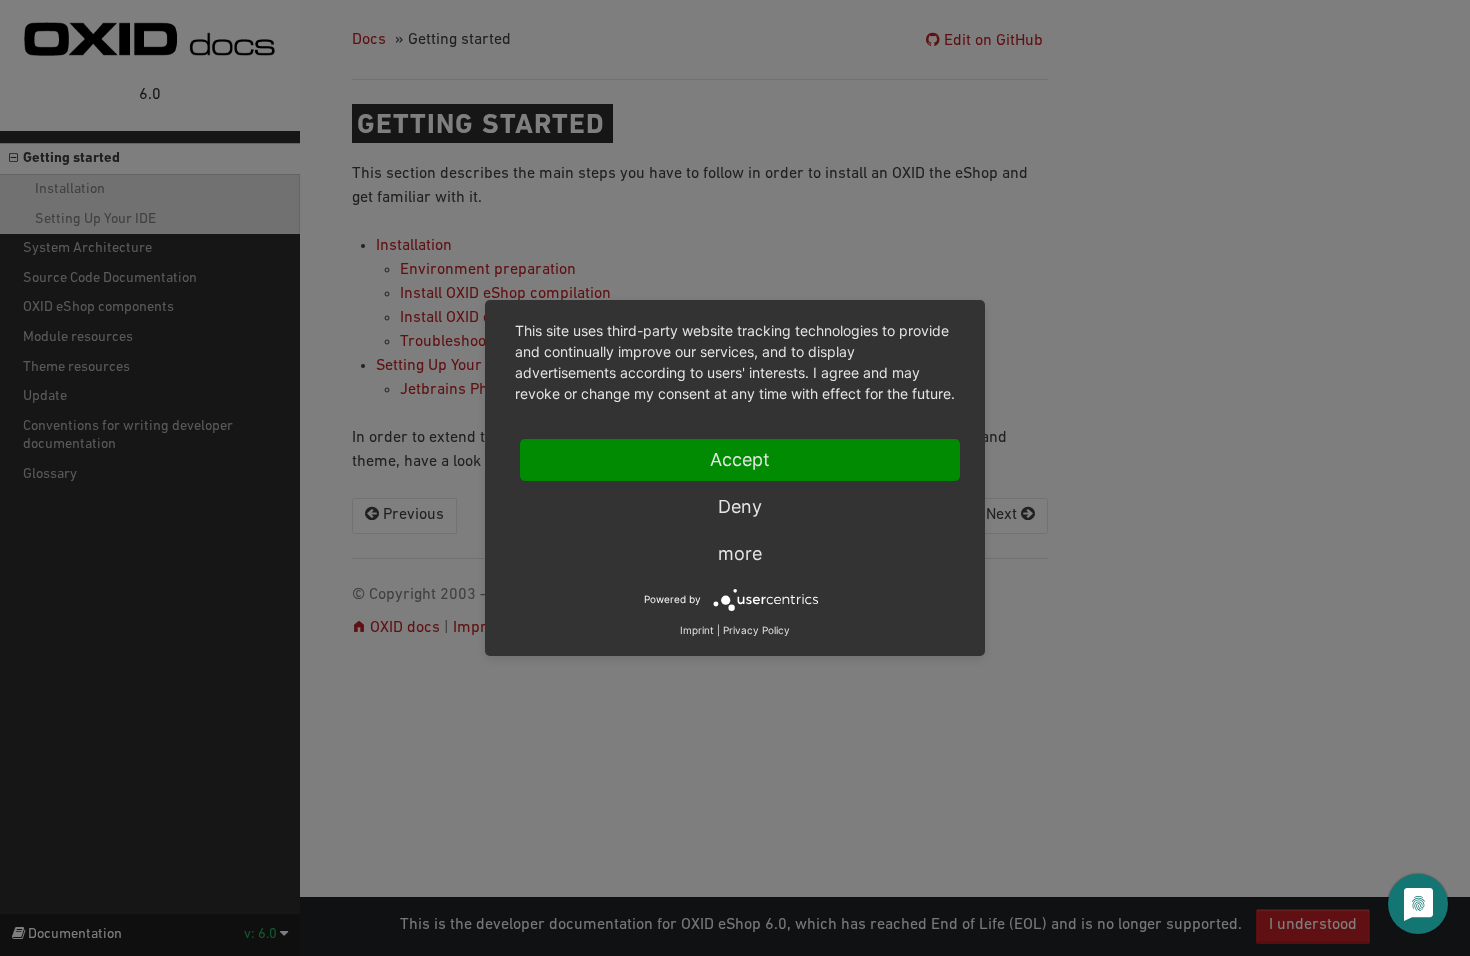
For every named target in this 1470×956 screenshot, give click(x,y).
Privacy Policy (756, 630)
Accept (740, 459)
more (740, 553)
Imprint (697, 630)
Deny (740, 506)
